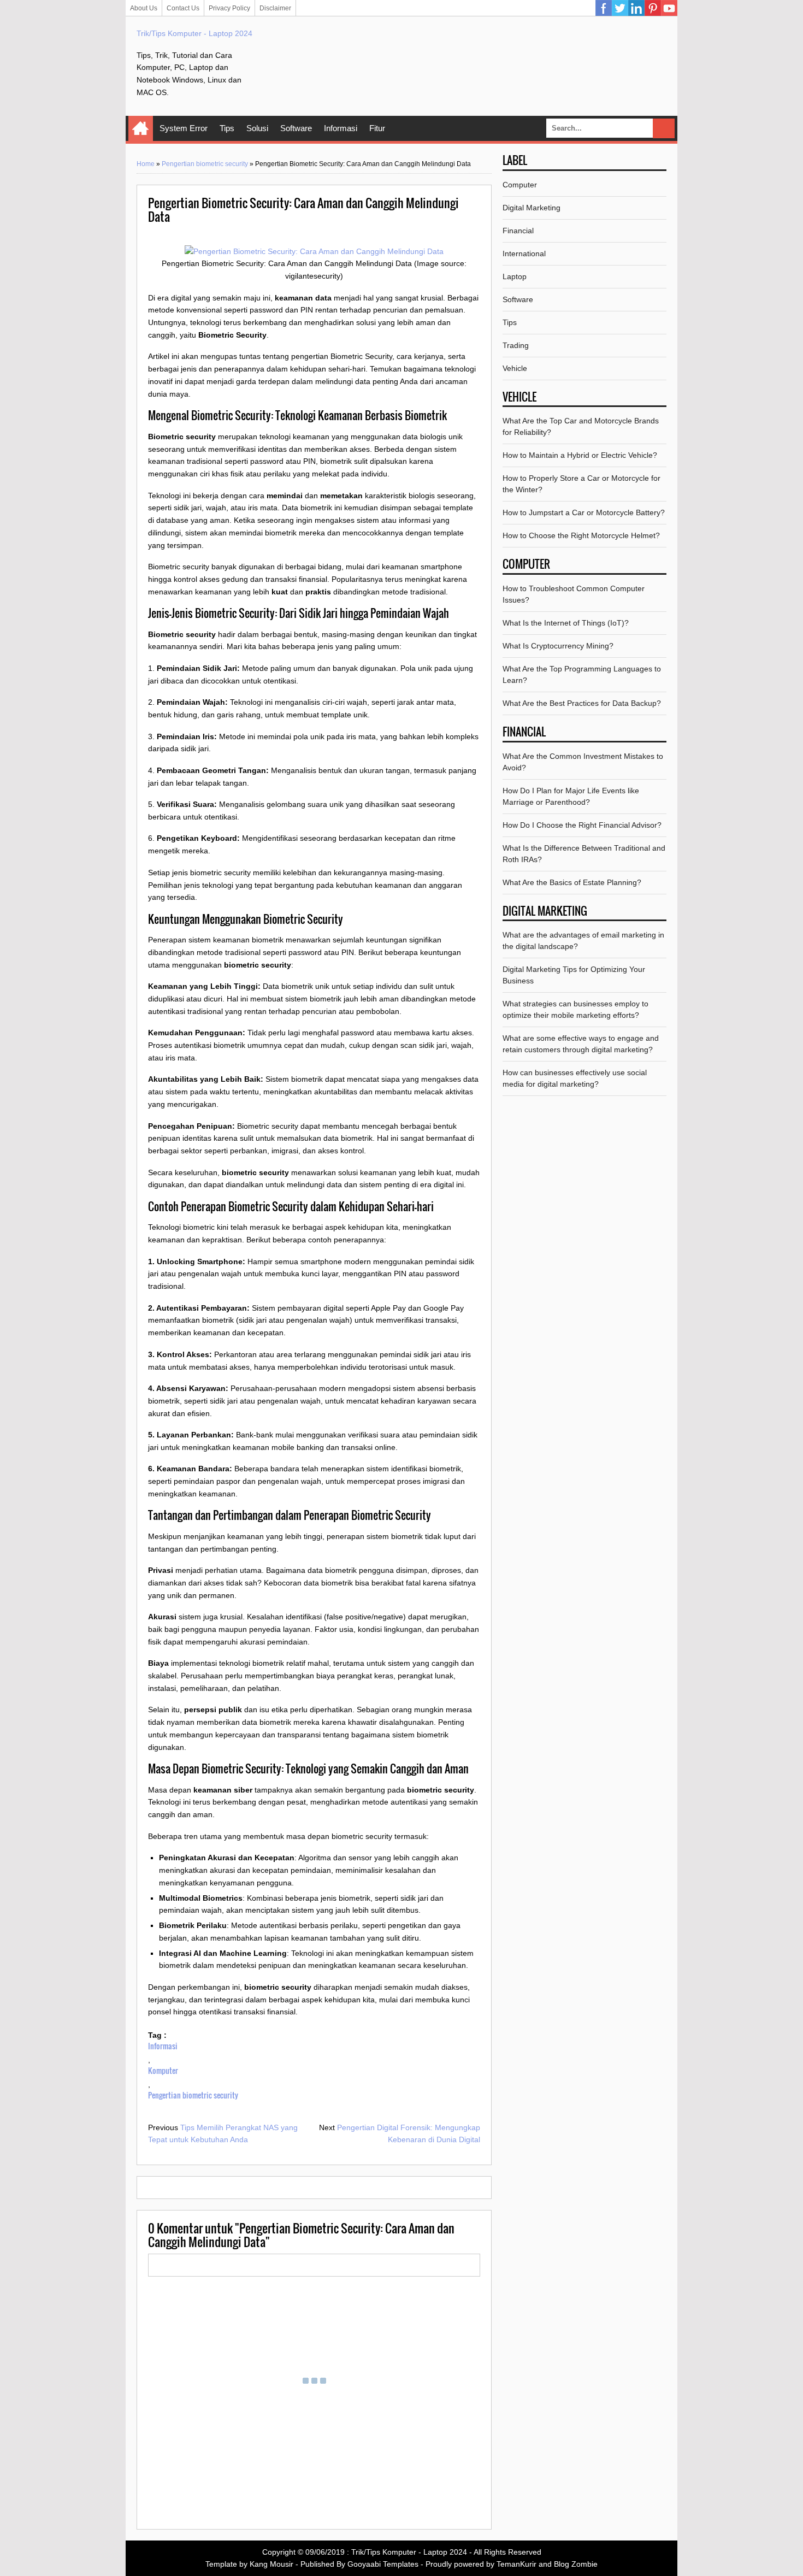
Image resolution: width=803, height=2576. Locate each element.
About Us (144, 8)
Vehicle (515, 368)
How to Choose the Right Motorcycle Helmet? (581, 535)
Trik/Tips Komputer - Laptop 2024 (194, 33)
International (524, 254)
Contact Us (183, 8)
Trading (516, 345)
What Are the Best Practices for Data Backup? (582, 703)
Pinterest (653, 8)
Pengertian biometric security (205, 164)
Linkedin (636, 8)
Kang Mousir (271, 2564)
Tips (227, 128)
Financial (518, 231)
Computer (520, 185)
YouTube (669, 8)
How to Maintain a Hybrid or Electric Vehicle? (580, 455)
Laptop (515, 276)
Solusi (257, 128)
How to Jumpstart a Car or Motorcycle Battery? (584, 512)
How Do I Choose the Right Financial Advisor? (582, 825)
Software (296, 128)
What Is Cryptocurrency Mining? (558, 646)
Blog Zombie (576, 2564)
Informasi (341, 128)
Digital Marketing (532, 208)
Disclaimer (275, 8)
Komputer (163, 2070)
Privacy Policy (229, 8)
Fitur (377, 128)
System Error (184, 128)
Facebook (604, 8)
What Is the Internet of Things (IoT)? (566, 623)
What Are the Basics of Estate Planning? (572, 882)
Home (141, 128)
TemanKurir (516, 2564)
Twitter (620, 8)
